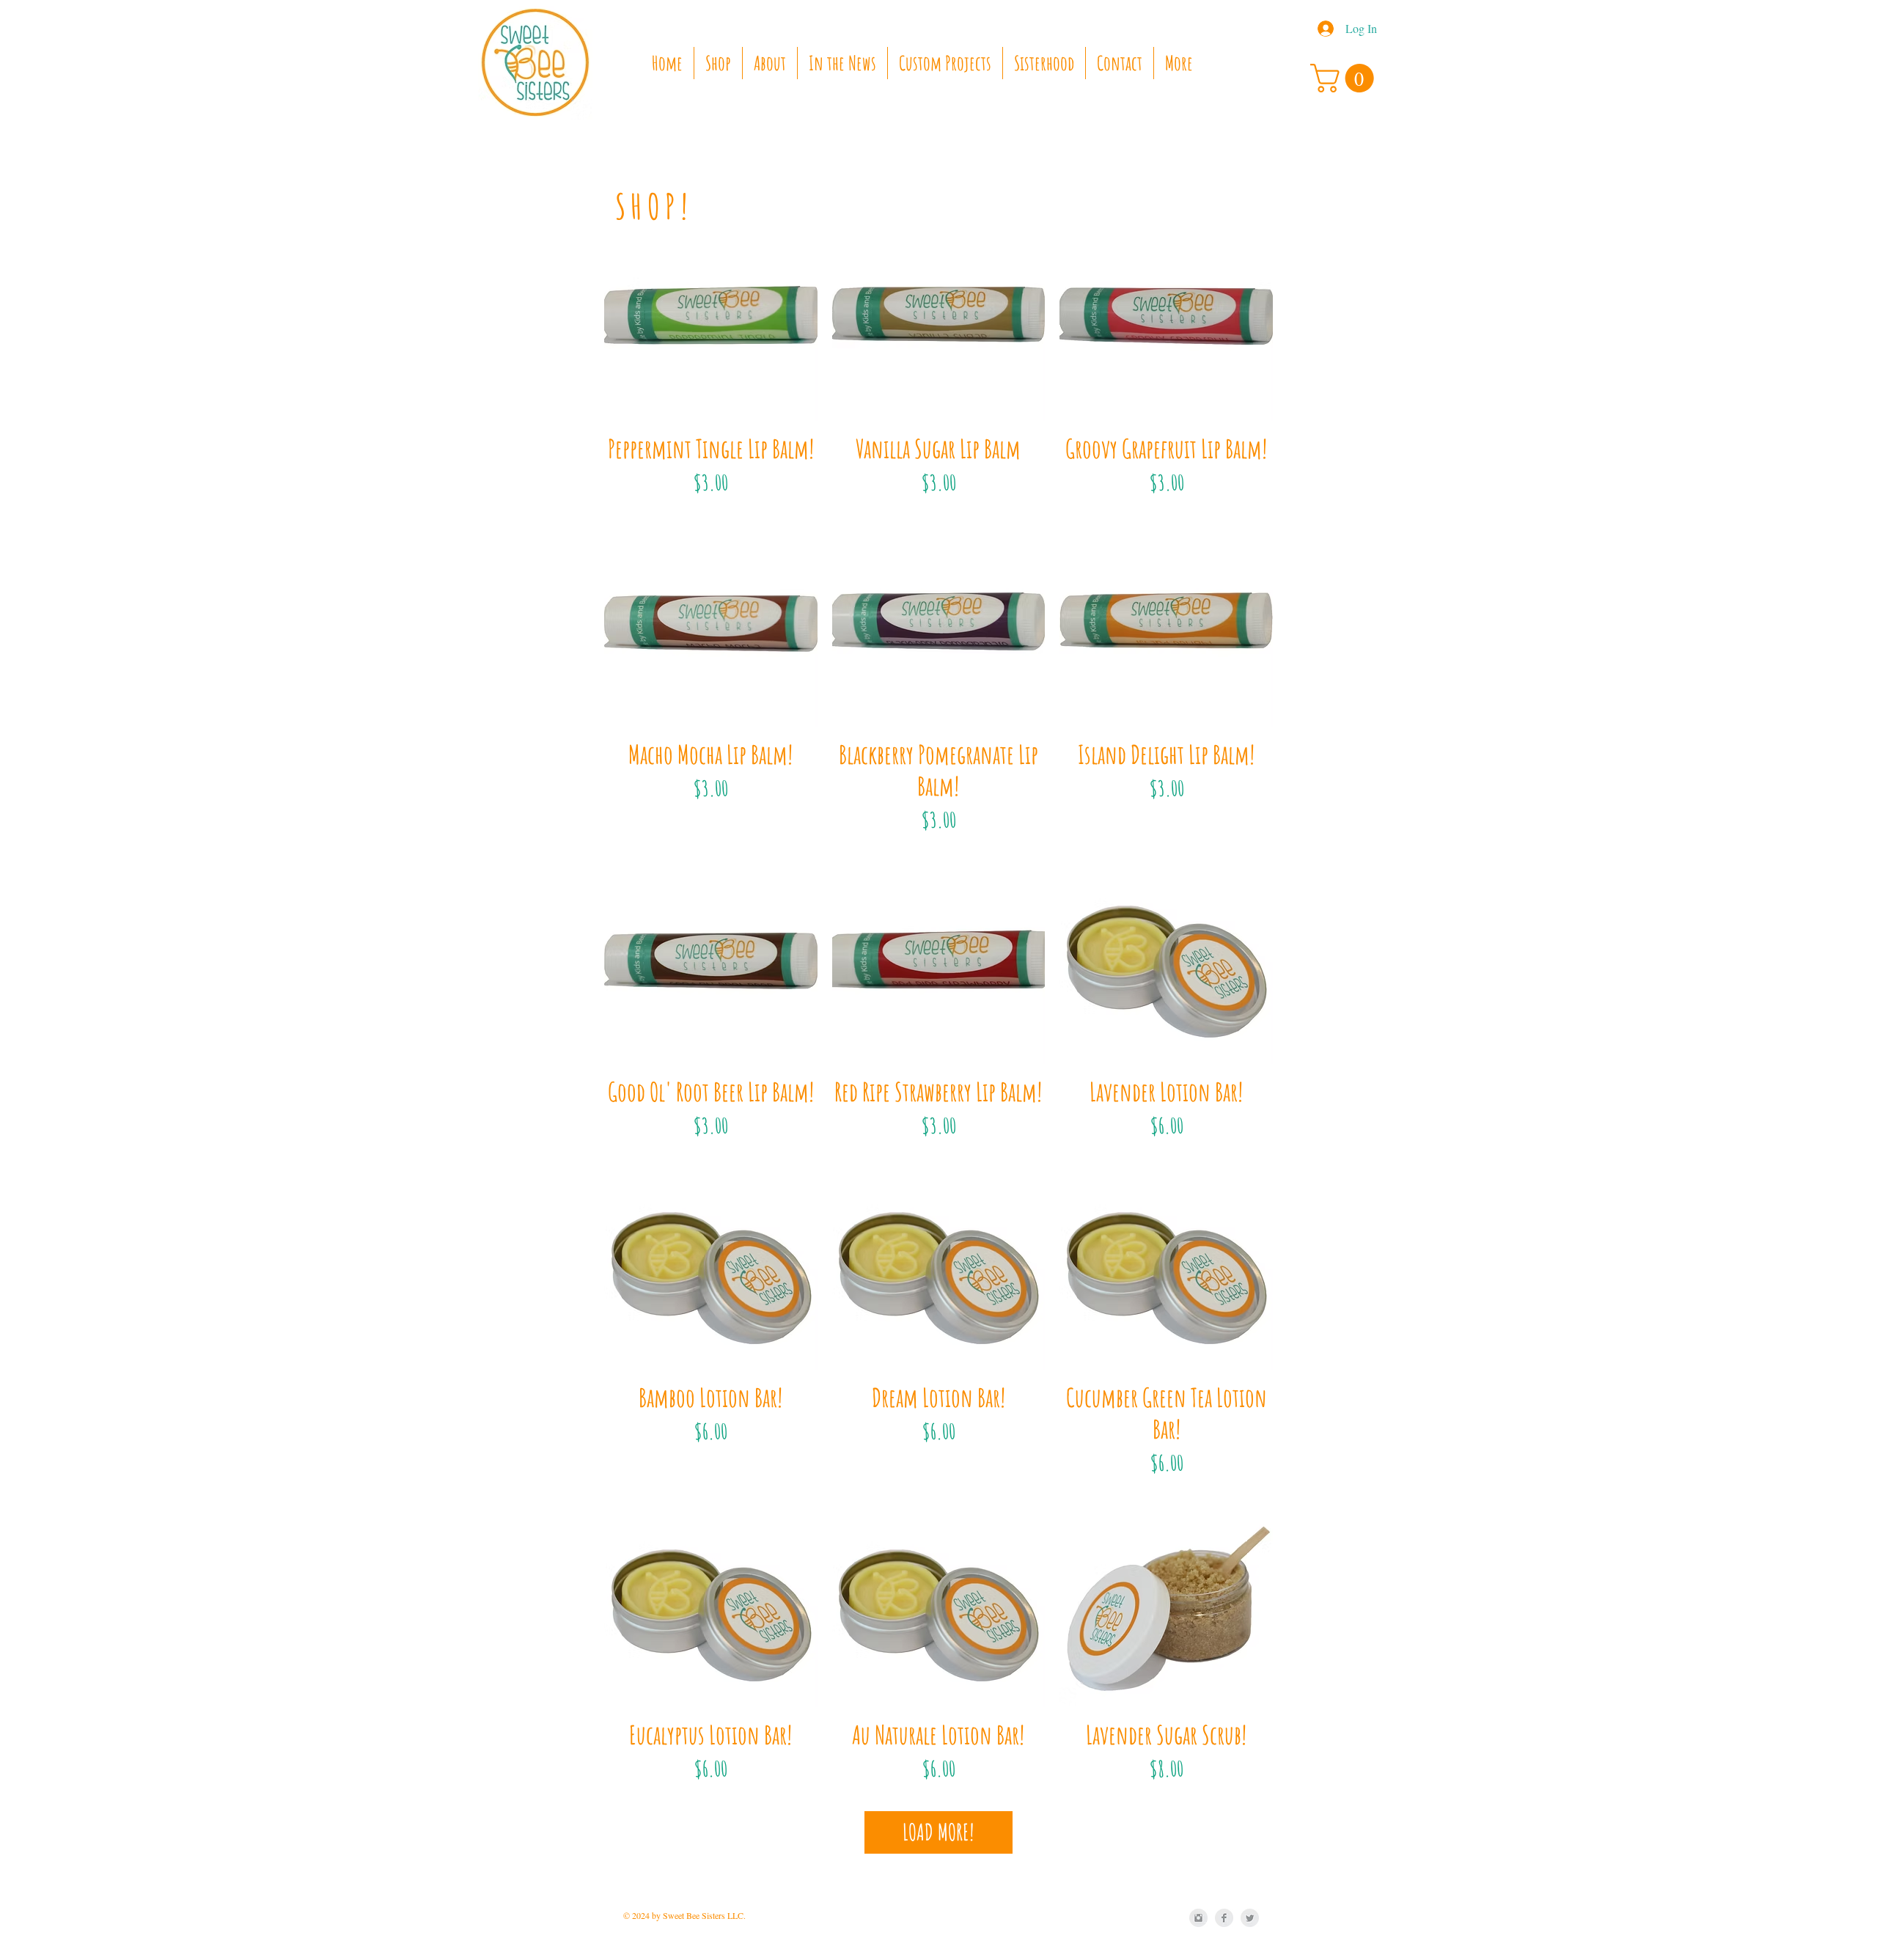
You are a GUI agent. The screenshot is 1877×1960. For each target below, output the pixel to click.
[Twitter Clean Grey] (1250, 1918)
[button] (1345, 78)
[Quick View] (711, 314)
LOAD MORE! (938, 1832)
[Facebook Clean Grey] (1224, 1918)
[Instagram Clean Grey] (1198, 1918)
